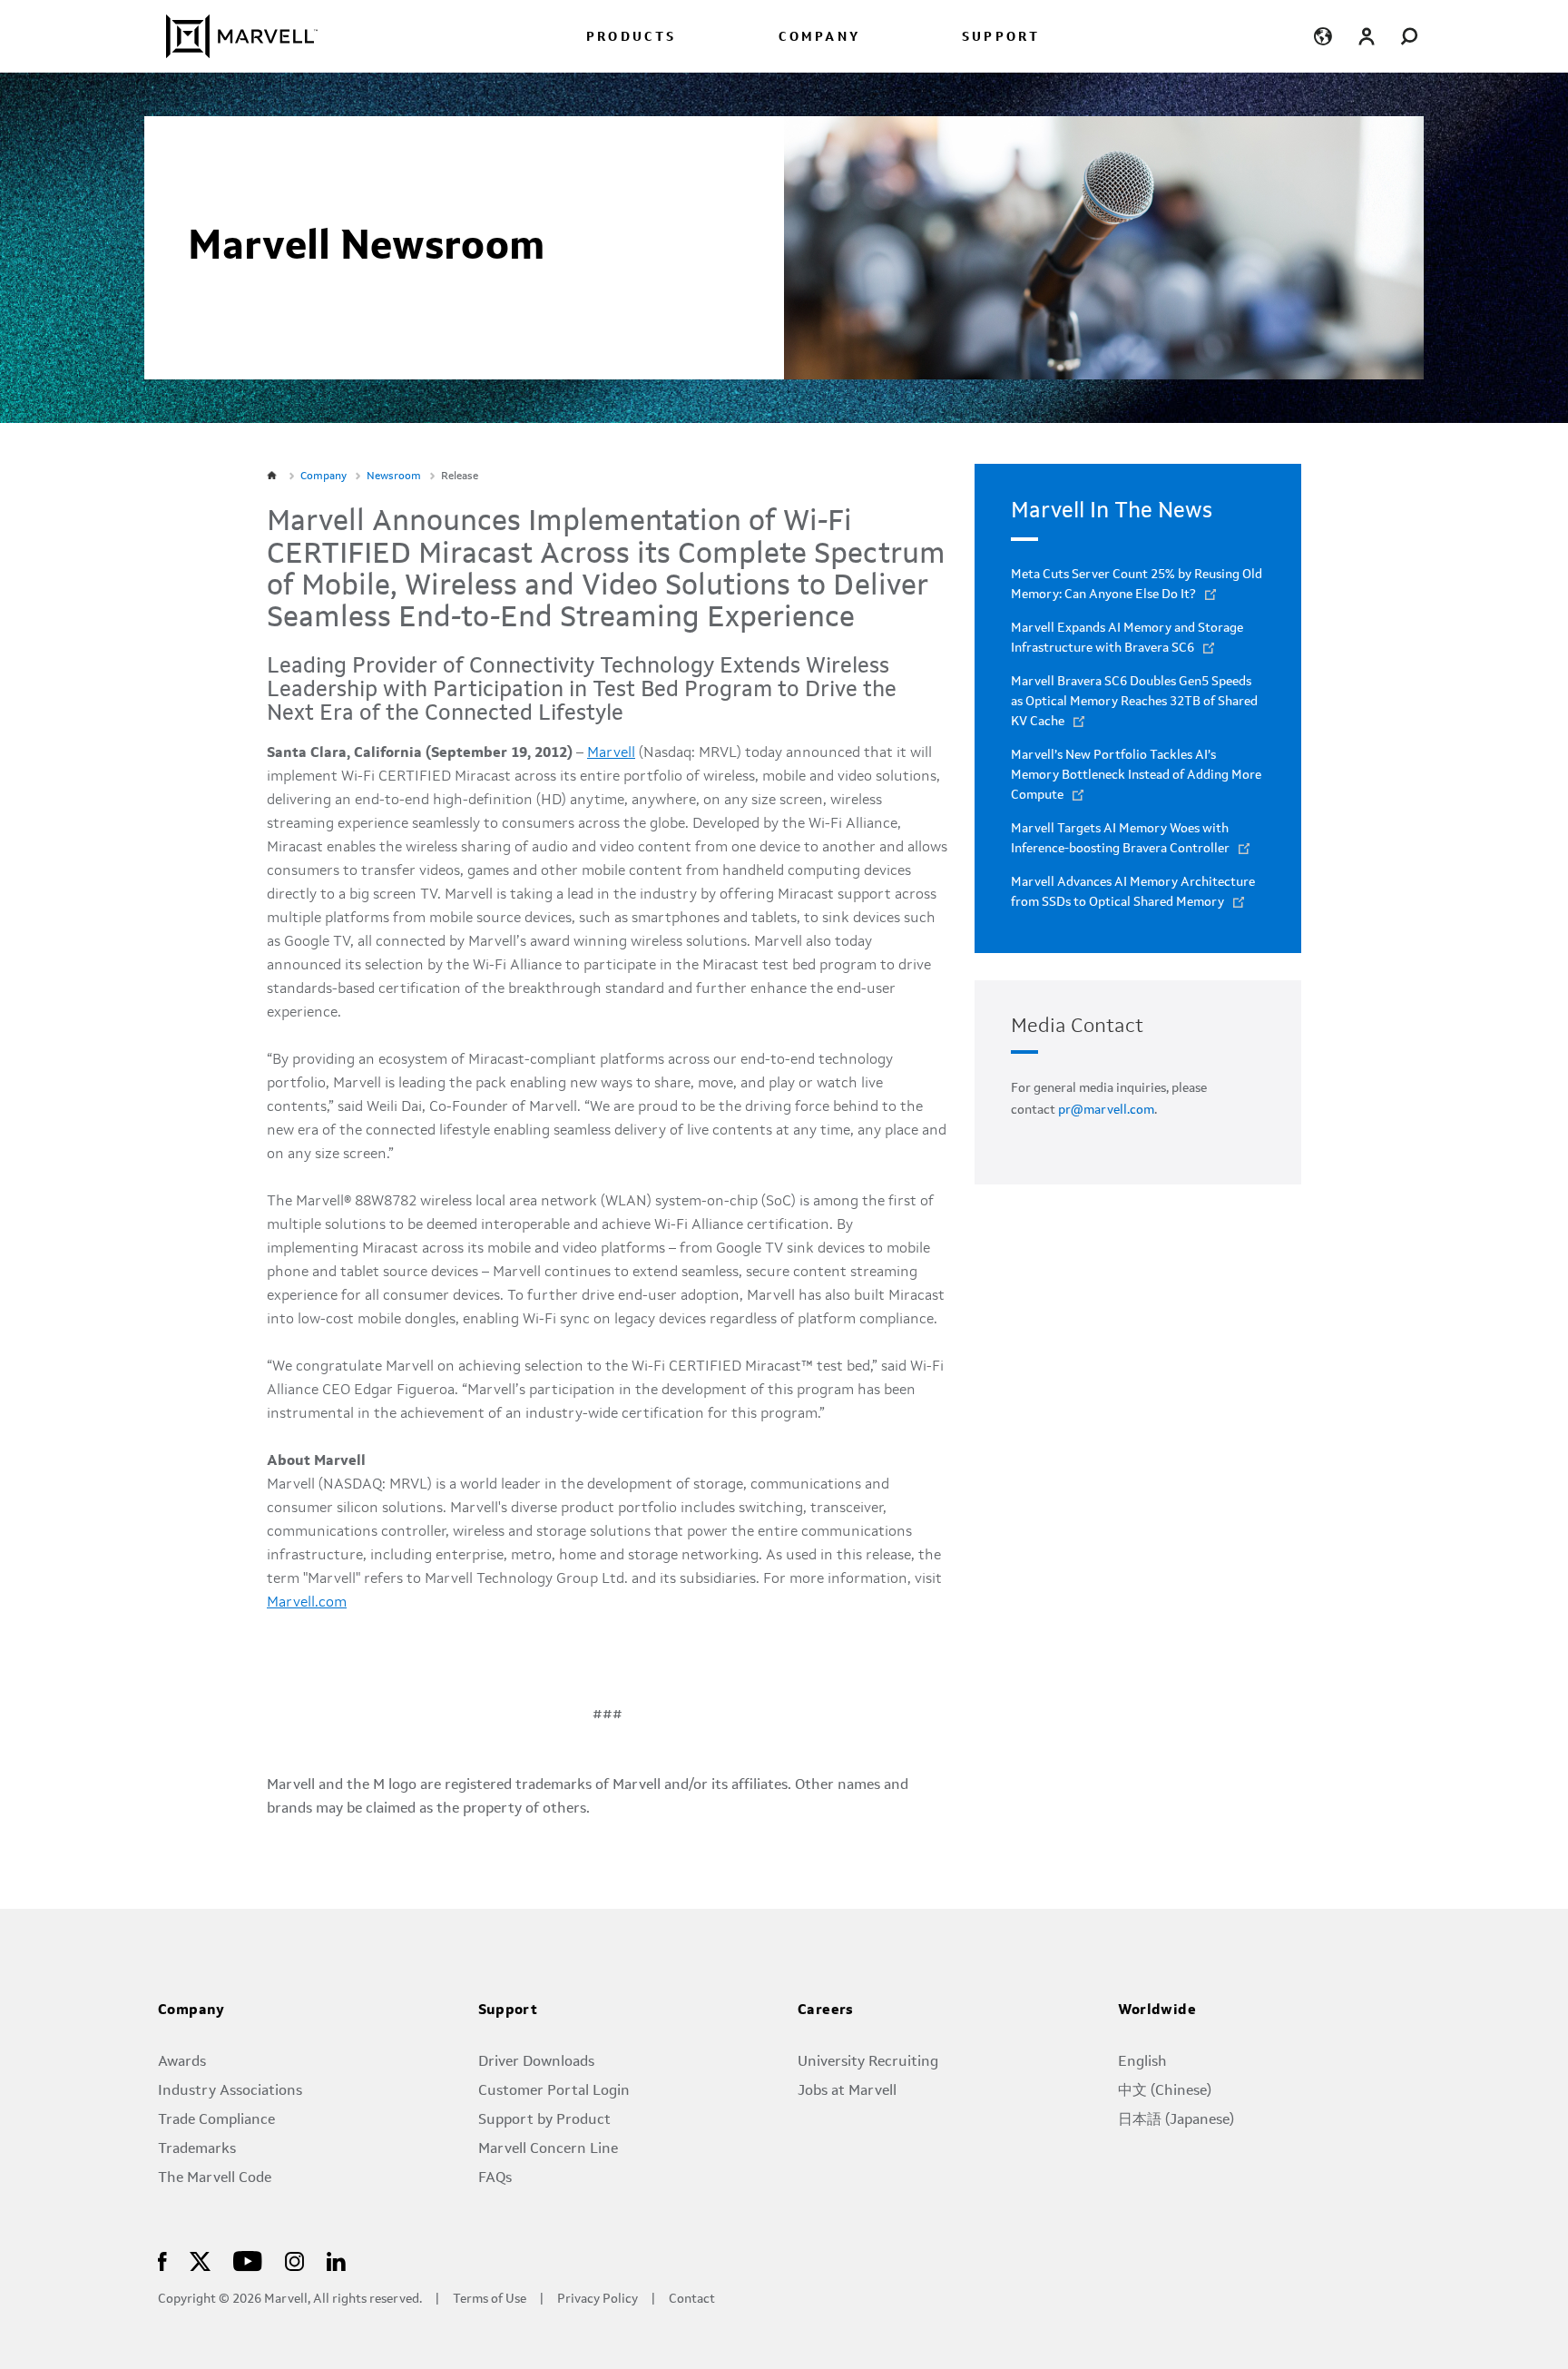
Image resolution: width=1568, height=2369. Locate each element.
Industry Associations (230, 2091)
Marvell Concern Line (548, 2149)
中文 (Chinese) (1165, 2091)
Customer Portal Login (554, 2091)
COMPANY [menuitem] (819, 38)
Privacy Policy (598, 2300)
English (1142, 2062)
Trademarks (197, 2149)
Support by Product (544, 2120)
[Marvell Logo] (231, 36)
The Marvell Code (215, 2178)
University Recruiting (868, 2062)
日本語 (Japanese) (1176, 2120)
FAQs (495, 2178)
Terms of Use (490, 2300)
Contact (692, 2300)
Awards (182, 2062)
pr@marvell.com (1106, 1110)
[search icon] (1410, 36)
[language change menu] (1323, 36)
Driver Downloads (536, 2062)
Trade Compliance (216, 2120)
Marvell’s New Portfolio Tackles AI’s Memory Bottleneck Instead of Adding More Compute (1136, 775)
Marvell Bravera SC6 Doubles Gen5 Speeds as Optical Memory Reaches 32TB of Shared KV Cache (1134, 702)
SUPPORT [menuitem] (1001, 38)
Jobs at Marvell (847, 2091)
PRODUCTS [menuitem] (632, 38)
